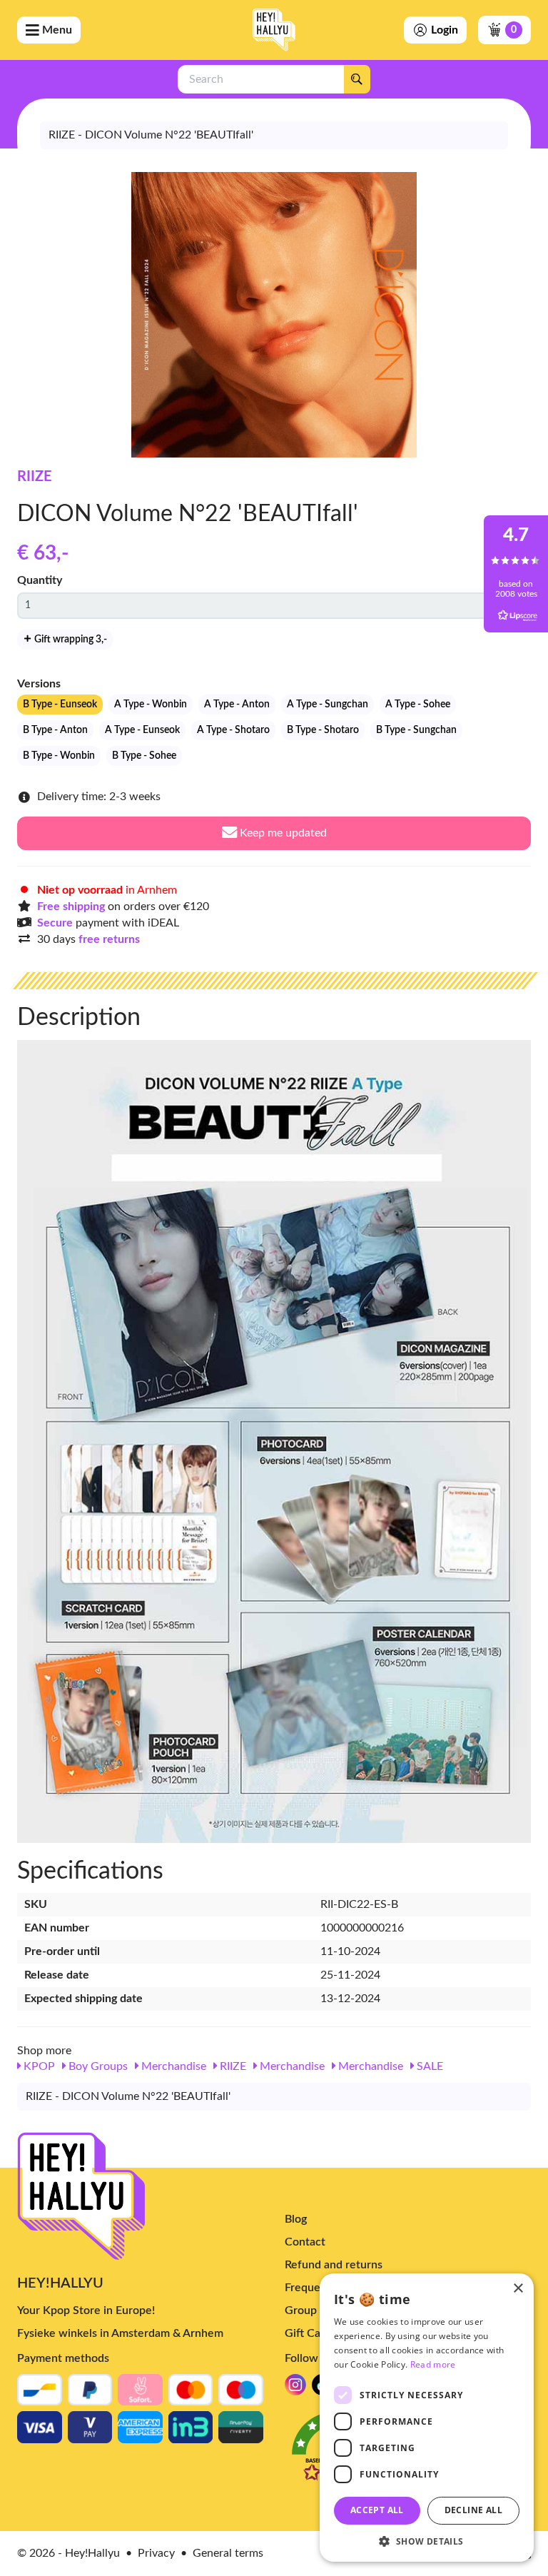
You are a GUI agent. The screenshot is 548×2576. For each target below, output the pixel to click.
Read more (433, 2364)
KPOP (38, 2066)
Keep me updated (282, 833)
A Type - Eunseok (142, 730)
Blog (296, 2219)
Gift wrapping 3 (70, 640)
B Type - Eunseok (60, 704)
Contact (305, 2242)
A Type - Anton (237, 704)
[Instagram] (295, 2389)
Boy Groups (97, 2066)
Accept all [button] (377, 2510)
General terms (228, 2553)
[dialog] (427, 2418)
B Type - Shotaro (323, 730)
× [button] (518, 2289)
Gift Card (308, 2333)
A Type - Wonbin (151, 704)
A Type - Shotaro (233, 730)
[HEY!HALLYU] (274, 30)
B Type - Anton (55, 730)
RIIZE (35, 477)
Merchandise (172, 2066)
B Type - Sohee (144, 756)
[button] (427, 2541)
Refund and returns (334, 2265)
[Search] (357, 79)
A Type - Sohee (418, 704)
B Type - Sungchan (416, 730)
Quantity (40, 580)
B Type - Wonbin (59, 756)
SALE (428, 2066)
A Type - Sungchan (328, 704)
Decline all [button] (473, 2510)
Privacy (156, 2553)
